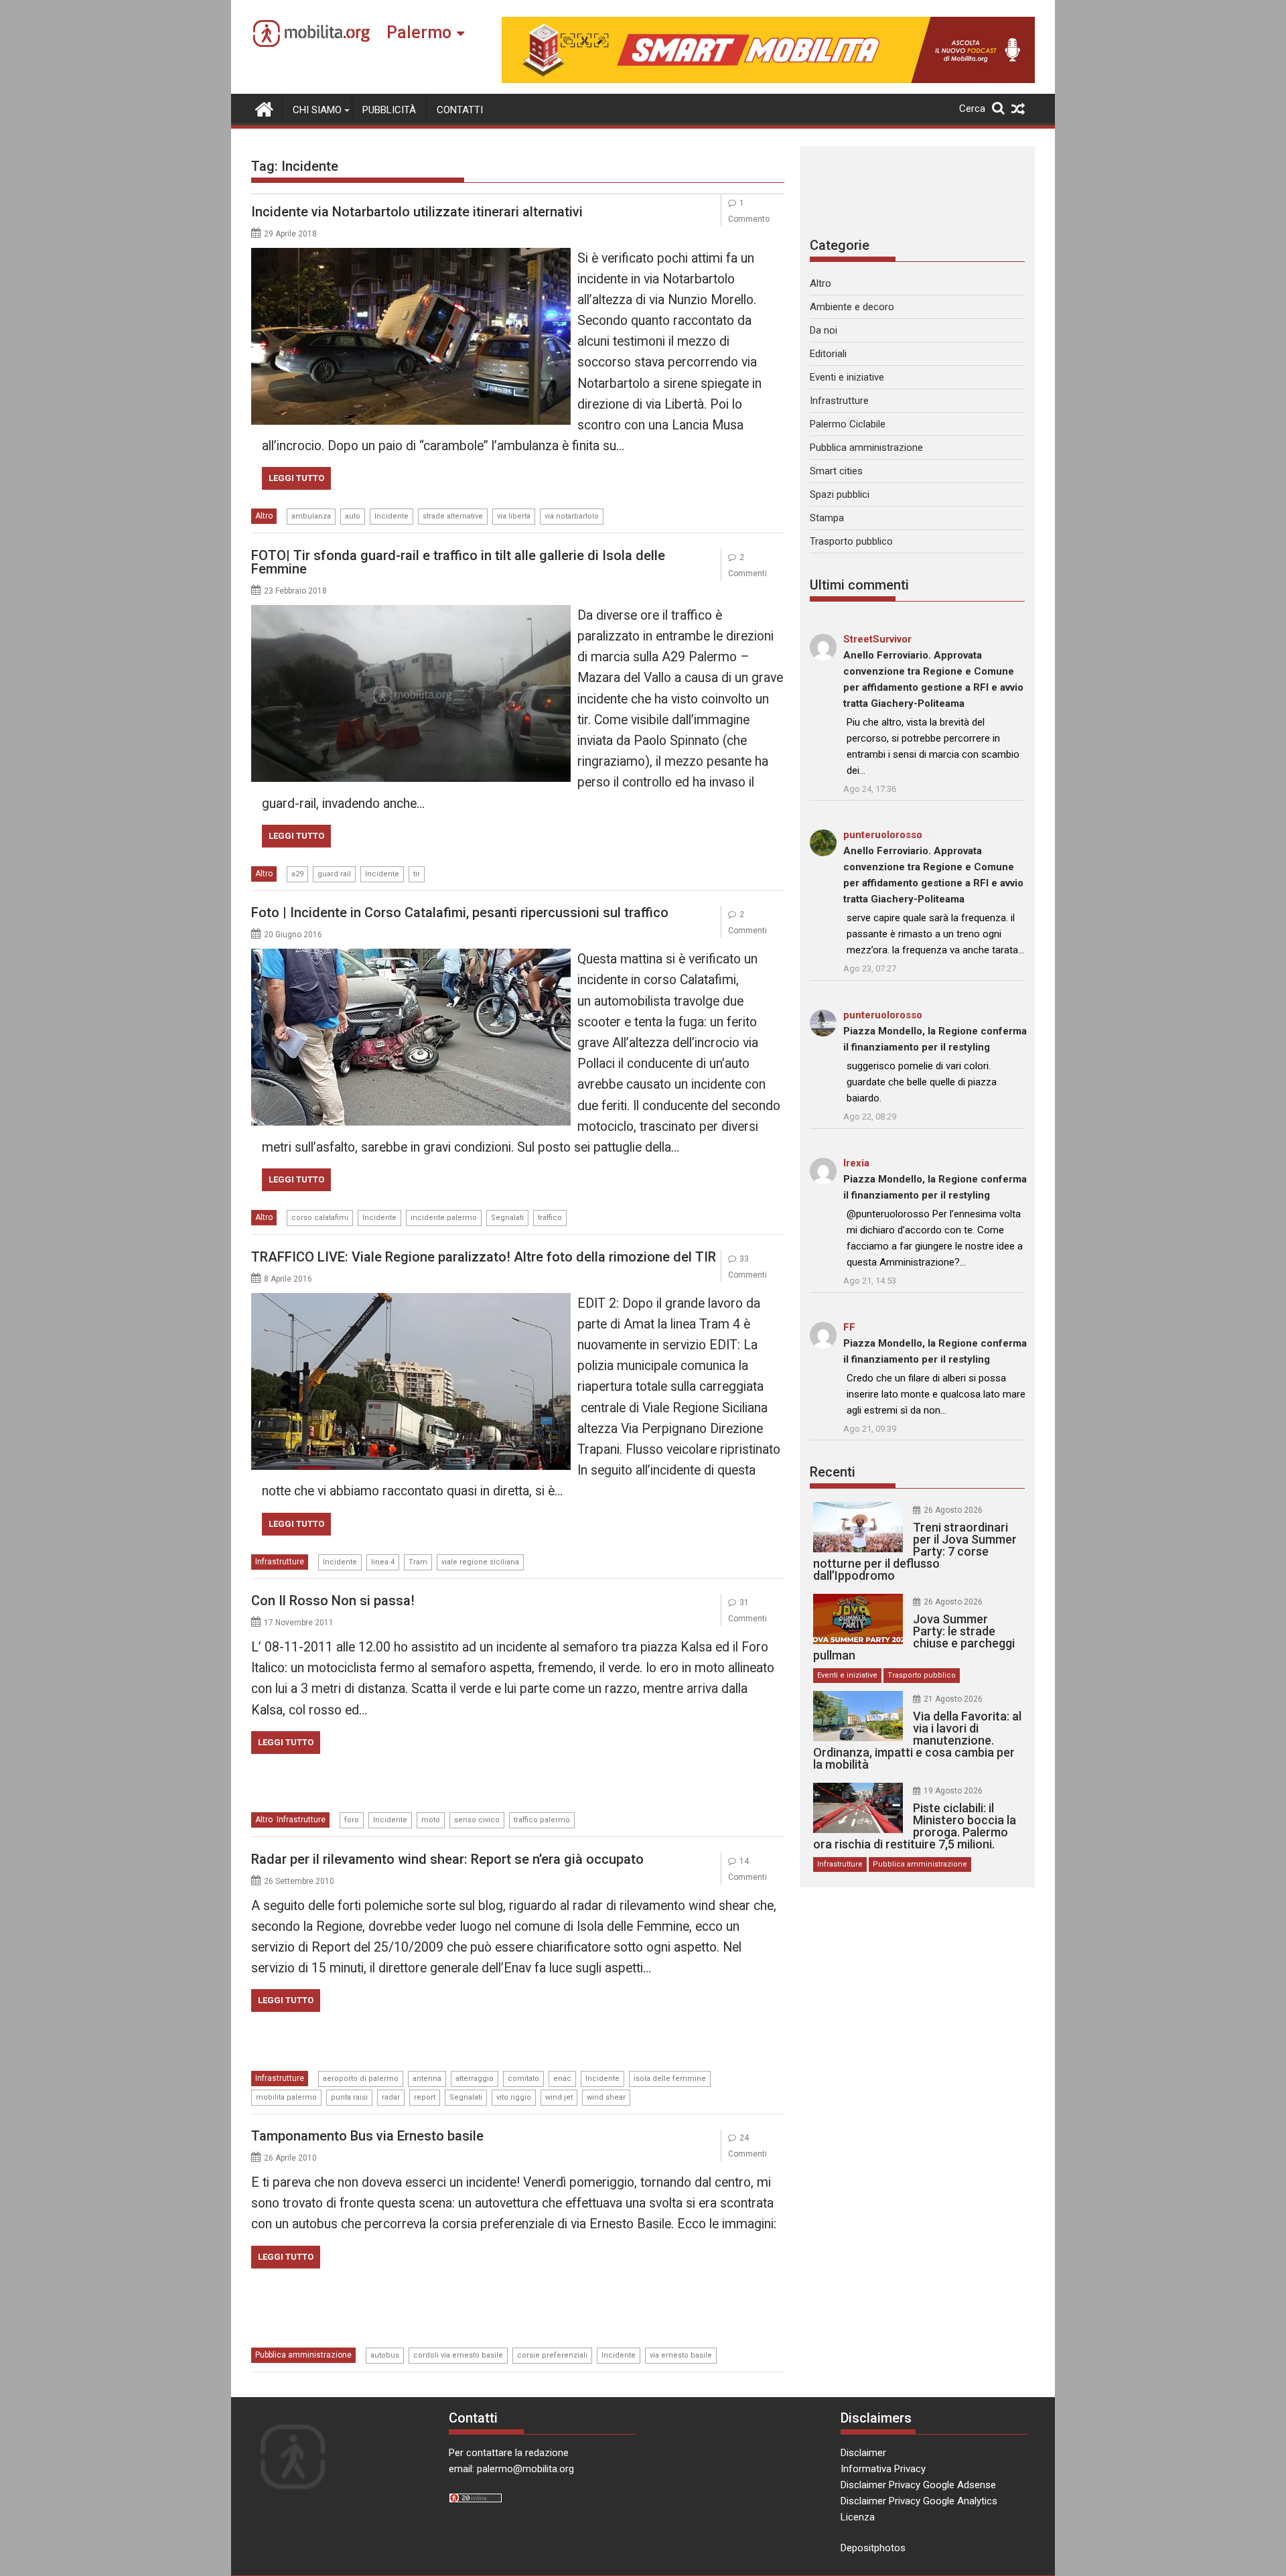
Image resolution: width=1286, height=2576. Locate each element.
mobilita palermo (286, 2097)
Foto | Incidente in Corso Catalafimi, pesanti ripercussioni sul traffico (460, 912)
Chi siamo (317, 110)
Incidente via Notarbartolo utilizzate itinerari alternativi (417, 212)
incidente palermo (444, 1218)
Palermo (419, 32)
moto (431, 1820)
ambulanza (311, 516)
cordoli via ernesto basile (458, 2355)
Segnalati (507, 1218)
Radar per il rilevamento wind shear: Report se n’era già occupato (447, 1859)
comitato (523, 2079)
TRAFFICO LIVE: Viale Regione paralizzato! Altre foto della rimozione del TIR (484, 1257)
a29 (297, 874)
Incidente (391, 516)
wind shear (606, 2097)
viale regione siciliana (480, 1562)
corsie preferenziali (552, 2355)
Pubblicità (389, 110)
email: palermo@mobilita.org (511, 2469)
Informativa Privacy (883, 2469)
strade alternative (453, 516)
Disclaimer (863, 2453)
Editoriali (828, 354)
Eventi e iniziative (847, 377)
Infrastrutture (280, 1562)
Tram (418, 1562)
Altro (264, 516)
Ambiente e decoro (852, 307)
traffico (550, 1218)
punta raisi (349, 2097)
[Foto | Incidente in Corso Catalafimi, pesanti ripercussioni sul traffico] (411, 957)
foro (352, 1820)
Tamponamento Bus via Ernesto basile (367, 2136)
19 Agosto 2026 (953, 1791)
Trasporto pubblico (851, 541)
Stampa (827, 518)
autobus (385, 2355)
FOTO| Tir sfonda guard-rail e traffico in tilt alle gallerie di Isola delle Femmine (458, 562)
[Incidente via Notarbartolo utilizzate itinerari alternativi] (411, 256)
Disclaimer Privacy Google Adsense (918, 2485)
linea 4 (383, 1562)
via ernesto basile (681, 2355)
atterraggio (475, 2079)
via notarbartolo (572, 516)
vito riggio (514, 2097)
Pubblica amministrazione (303, 2355)
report (425, 2097)
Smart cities (836, 471)
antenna (427, 2079)
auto (353, 516)
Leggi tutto (296, 478)
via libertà (514, 516)
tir (417, 874)
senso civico (477, 1820)
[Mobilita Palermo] (264, 108)
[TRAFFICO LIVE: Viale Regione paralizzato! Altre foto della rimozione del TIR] (411, 1301)
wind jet (559, 2097)
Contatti (460, 110)
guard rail (334, 874)
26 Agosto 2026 (953, 1510)
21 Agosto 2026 (953, 1699)
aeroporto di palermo (361, 2079)
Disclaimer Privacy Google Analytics (919, 2501)
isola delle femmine (670, 2079)
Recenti (833, 1472)
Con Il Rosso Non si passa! (333, 1601)
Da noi (824, 330)
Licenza (858, 2517)
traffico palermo (542, 1820)
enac (562, 2079)
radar (391, 2097)
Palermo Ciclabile (848, 424)
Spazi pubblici (840, 494)
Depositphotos (873, 2548)
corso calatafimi (320, 1218)
